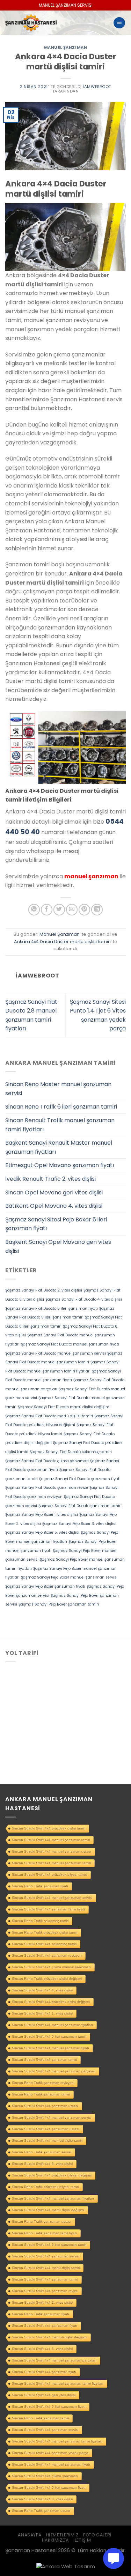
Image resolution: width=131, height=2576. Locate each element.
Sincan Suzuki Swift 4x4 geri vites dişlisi (44, 2395)
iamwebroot (97, 87)
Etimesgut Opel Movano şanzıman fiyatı (60, 1165)
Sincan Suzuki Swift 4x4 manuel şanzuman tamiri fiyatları (58, 2383)
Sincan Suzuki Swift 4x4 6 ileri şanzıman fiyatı (49, 2407)
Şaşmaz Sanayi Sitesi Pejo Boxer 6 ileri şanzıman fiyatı (56, 1224)
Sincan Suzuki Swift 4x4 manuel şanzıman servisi (52, 2117)
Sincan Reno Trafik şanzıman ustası (41, 2511)
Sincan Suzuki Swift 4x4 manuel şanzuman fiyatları (53, 2198)
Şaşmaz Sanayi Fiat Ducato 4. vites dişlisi (84, 1299)
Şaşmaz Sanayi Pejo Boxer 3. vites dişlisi (79, 1524)
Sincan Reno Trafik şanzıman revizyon (43, 2083)
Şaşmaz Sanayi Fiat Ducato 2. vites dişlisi (44, 1290)
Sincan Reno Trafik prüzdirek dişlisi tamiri (45, 1932)
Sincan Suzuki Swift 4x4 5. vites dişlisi (42, 2349)
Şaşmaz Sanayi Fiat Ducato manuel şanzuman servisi (56, 1353)
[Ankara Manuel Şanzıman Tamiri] (53, 23)
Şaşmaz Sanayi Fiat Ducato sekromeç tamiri (71, 1452)
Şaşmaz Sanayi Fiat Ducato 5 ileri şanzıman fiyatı (52, 1309)
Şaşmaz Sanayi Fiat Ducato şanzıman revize (47, 1488)
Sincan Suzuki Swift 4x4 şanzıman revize (45, 2291)
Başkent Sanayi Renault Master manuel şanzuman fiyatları (59, 1147)
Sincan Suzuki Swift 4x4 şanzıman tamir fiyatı (48, 1909)
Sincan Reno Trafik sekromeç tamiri (40, 1921)
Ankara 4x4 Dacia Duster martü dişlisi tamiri (62, 942)
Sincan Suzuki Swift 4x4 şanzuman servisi (46, 2256)
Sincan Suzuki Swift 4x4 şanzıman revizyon (47, 1955)
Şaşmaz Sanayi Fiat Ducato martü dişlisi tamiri (49, 1416)
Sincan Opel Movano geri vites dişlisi (54, 1192)
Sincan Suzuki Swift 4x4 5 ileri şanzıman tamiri (49, 2036)
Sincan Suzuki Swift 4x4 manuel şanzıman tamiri (51, 1840)
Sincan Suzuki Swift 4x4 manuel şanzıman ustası (52, 1851)
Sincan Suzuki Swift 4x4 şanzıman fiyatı (44, 2372)
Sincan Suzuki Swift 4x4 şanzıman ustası (45, 2106)
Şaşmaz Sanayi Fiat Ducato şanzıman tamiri (80, 1506)
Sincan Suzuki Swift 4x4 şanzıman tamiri (44, 2060)
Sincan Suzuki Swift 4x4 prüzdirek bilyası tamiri (49, 1875)
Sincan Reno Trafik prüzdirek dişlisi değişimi (47, 1979)
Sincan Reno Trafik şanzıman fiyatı (40, 1886)
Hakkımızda (55, 2540)
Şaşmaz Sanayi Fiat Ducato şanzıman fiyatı (80, 1479)
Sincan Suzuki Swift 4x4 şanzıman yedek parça (50, 2453)
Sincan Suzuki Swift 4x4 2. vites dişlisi (42, 2302)
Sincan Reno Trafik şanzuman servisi (42, 2152)
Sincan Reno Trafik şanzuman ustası (42, 2221)
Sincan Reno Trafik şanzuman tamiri (41, 2094)
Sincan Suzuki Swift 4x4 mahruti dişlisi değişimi (49, 2337)
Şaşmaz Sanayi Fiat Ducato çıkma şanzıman (47, 1461)
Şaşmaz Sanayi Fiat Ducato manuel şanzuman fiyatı (70, 1344)
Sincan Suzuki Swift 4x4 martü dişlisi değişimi (48, 2210)
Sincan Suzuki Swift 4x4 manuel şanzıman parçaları (54, 2071)
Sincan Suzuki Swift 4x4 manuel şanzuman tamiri (51, 1863)
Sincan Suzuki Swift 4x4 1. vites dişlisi (42, 2013)
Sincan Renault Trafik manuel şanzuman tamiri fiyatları (60, 1125)
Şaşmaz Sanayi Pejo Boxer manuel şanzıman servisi (69, 1577)
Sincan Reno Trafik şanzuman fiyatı (41, 2314)
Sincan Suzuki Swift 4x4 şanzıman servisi (45, 2430)
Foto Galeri (97, 2535)
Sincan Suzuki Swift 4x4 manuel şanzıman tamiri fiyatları (57, 2441)
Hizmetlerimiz (62, 2535)
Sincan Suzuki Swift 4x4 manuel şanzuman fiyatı (51, 2464)
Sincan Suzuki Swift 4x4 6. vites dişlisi (42, 2164)
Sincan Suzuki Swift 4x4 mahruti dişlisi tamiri (47, 2141)
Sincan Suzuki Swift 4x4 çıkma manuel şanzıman (51, 1967)
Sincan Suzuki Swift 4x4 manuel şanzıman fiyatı (50, 2048)
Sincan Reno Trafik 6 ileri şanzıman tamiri (61, 1107)
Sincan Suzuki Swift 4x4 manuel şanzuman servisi (52, 1898)
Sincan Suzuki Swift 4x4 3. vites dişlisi (42, 2499)
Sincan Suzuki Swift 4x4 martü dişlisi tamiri (46, 2268)
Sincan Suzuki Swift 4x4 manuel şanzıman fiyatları (52, 2025)
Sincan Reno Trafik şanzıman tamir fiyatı (44, 2233)
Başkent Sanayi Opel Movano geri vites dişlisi (58, 1246)
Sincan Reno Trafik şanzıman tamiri (40, 2418)
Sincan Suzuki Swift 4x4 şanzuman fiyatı (45, 2326)
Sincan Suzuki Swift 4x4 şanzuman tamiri (45, 2279)
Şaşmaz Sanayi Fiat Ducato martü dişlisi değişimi (64, 1407)
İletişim (82, 2540)
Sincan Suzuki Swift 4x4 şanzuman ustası (46, 2129)
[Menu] (119, 23)
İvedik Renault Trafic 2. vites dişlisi (50, 1179)
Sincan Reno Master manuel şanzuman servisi (58, 1089)
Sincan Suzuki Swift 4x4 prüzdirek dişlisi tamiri (49, 1828)
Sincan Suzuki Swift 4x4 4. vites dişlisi (42, 1990)
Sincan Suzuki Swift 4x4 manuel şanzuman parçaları (54, 2360)
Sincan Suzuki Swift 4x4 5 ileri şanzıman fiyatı (49, 2488)
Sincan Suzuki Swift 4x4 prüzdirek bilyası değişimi (52, 2175)
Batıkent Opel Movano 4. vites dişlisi (54, 1206)
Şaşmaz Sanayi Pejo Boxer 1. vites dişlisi (42, 1515)
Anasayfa (30, 2535)
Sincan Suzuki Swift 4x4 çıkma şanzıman (45, 2476)
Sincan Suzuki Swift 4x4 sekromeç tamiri (44, 1944)
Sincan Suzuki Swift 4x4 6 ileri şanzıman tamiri (49, 2245)
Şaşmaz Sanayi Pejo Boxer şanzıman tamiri (59, 1604)
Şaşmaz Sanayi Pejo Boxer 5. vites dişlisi (42, 1532)
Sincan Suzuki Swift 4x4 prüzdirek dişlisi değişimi (51, 2002)
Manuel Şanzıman (65, 47)
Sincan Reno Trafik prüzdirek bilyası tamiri (45, 2187)
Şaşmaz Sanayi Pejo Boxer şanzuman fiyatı (45, 1586)
